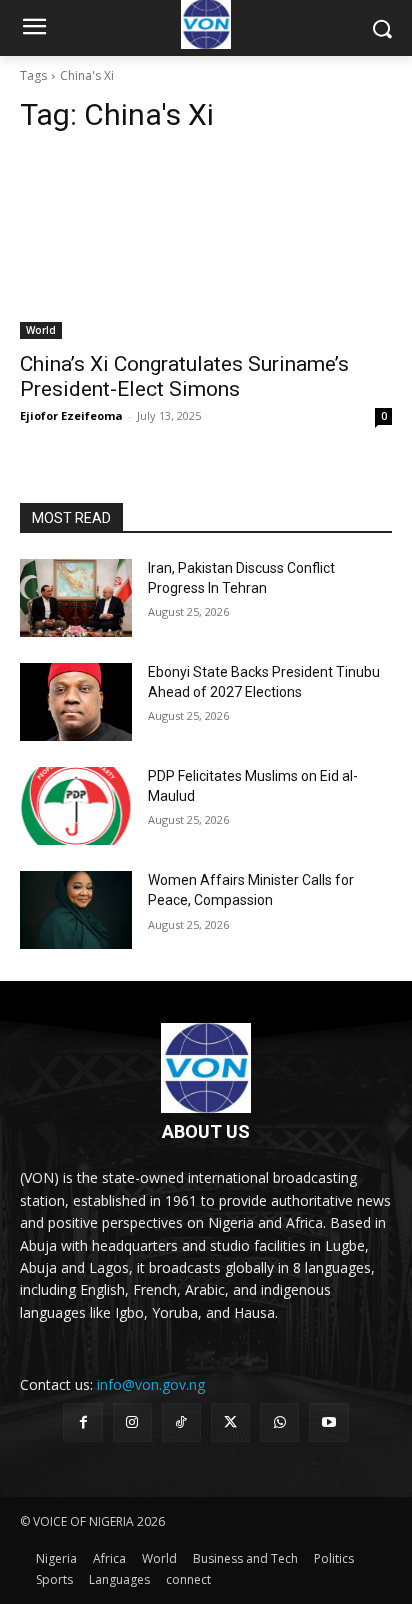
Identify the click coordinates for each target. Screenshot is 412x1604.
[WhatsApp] (279, 1422)
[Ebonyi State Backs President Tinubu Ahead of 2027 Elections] (76, 702)
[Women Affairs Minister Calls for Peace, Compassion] (76, 910)
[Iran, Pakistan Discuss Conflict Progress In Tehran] (76, 598)
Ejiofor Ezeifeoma (71, 415)
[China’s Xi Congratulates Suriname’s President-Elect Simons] (206, 246)
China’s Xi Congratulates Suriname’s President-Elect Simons (184, 376)
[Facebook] (82, 1422)
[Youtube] (328, 1422)
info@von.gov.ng (151, 1384)
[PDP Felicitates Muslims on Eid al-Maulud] (76, 806)
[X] (230, 1422)
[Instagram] (132, 1422)
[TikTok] (181, 1422)
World (41, 330)
